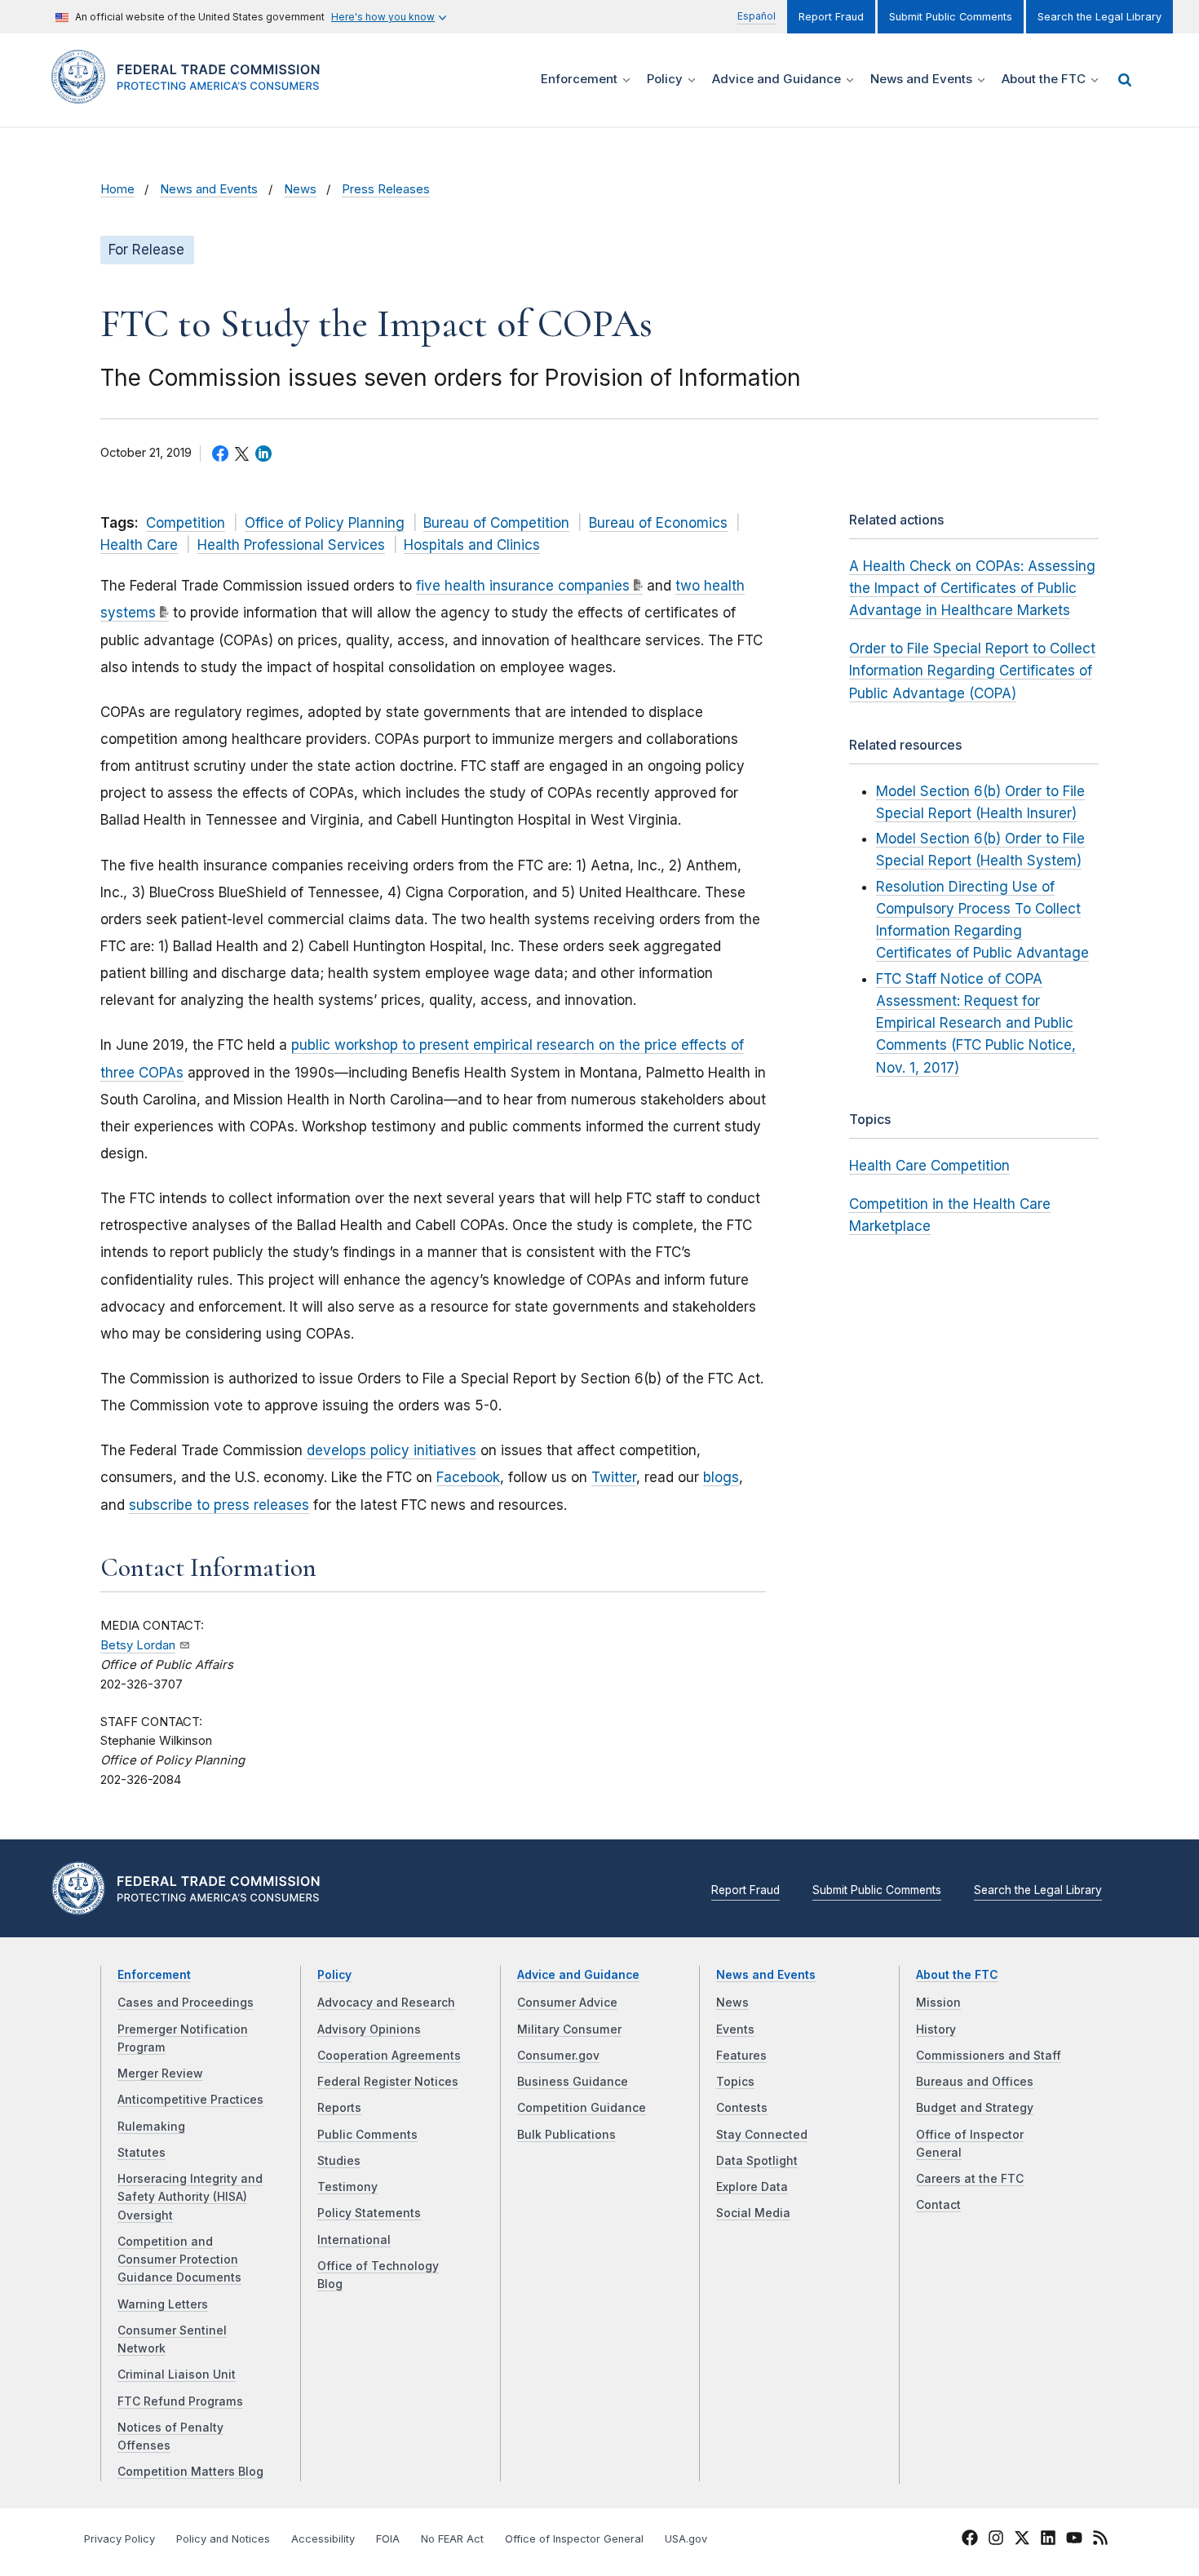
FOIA (388, 2539)
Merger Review (160, 2074)
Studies (339, 2161)
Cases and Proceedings (186, 2003)
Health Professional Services (291, 545)
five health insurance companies (523, 586)
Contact (938, 2205)
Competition (186, 523)
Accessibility (323, 2539)
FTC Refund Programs (180, 2401)
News (300, 189)
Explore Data (752, 2187)
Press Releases (386, 189)
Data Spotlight (757, 2161)
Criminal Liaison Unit (177, 2375)
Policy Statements (369, 2213)
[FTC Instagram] (996, 2540)
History (936, 2029)
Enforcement (154, 1975)
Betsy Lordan (138, 1645)
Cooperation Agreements (389, 2056)
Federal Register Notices (388, 2082)
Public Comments (367, 2135)
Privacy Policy (119, 2539)
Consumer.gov (558, 2056)
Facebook (468, 1477)
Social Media (753, 2213)
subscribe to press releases (219, 1505)
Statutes (142, 2153)
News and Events (209, 189)
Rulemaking (151, 2127)
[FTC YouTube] (1074, 2540)
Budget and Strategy (975, 2108)
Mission (938, 2003)
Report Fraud (831, 17)
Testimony (347, 2187)
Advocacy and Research (386, 2003)
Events (735, 2029)
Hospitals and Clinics (472, 545)
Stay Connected (762, 2135)
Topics (735, 2082)
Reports (339, 2108)
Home (117, 189)
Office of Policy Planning (325, 523)
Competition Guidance (582, 2108)
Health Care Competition (929, 1166)
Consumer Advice (567, 2003)
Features (741, 2056)
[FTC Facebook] (970, 2540)
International (354, 2240)
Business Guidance (573, 2082)
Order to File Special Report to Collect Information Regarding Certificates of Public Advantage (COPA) (972, 671)
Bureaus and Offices (975, 2082)
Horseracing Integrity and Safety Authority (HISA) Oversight (190, 2197)
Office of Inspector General (574, 2539)
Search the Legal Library (1099, 17)
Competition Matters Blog (190, 2472)
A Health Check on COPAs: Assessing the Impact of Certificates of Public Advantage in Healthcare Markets (972, 588)
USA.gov (686, 2539)
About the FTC (957, 1975)
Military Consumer (569, 2029)
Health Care (139, 545)
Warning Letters (163, 2304)
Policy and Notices (223, 2539)
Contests (742, 2108)
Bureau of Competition (496, 523)
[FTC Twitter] (1022, 2538)
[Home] (192, 94)
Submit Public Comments (951, 17)
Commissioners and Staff (989, 2056)
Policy (334, 1975)
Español (757, 16)
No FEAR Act (452, 2539)
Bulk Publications (566, 2135)
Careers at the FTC (970, 2179)
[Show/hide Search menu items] (1125, 80)
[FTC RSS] (1100, 2540)
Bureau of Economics (658, 523)
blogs (721, 1477)
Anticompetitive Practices (190, 2100)
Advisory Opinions (369, 2029)
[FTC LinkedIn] (1048, 2540)
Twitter (614, 1477)
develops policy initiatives (392, 1450)
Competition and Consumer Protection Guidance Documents (179, 2260)
